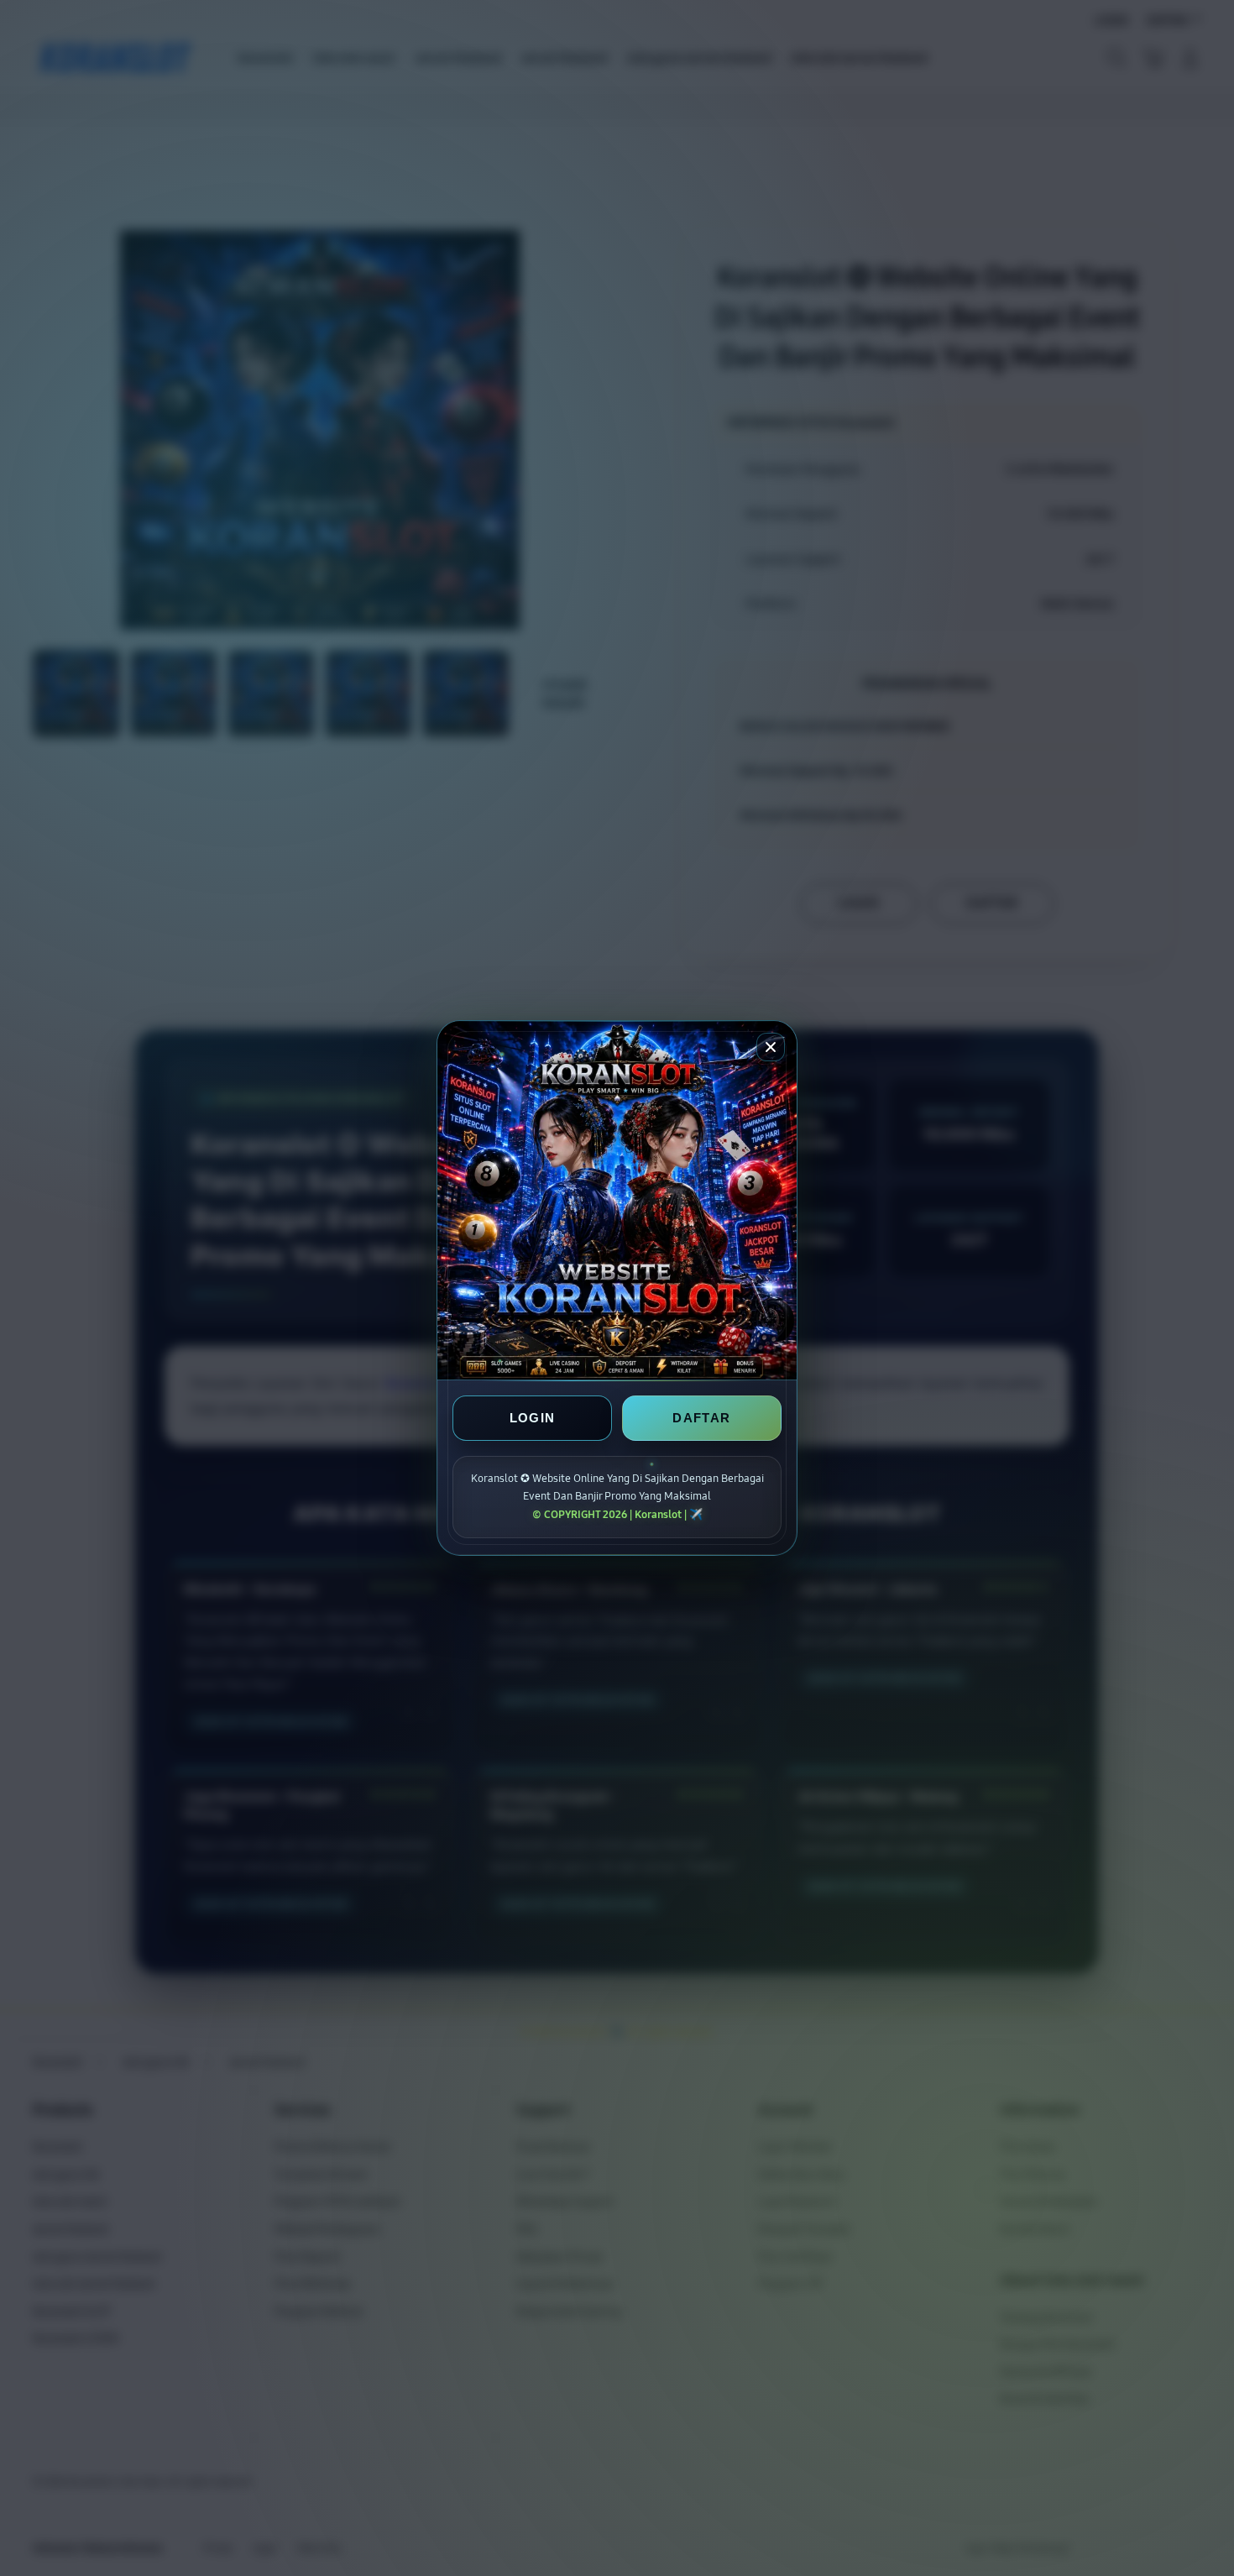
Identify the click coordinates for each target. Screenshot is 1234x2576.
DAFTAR (701, 1418)
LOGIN (533, 1418)
